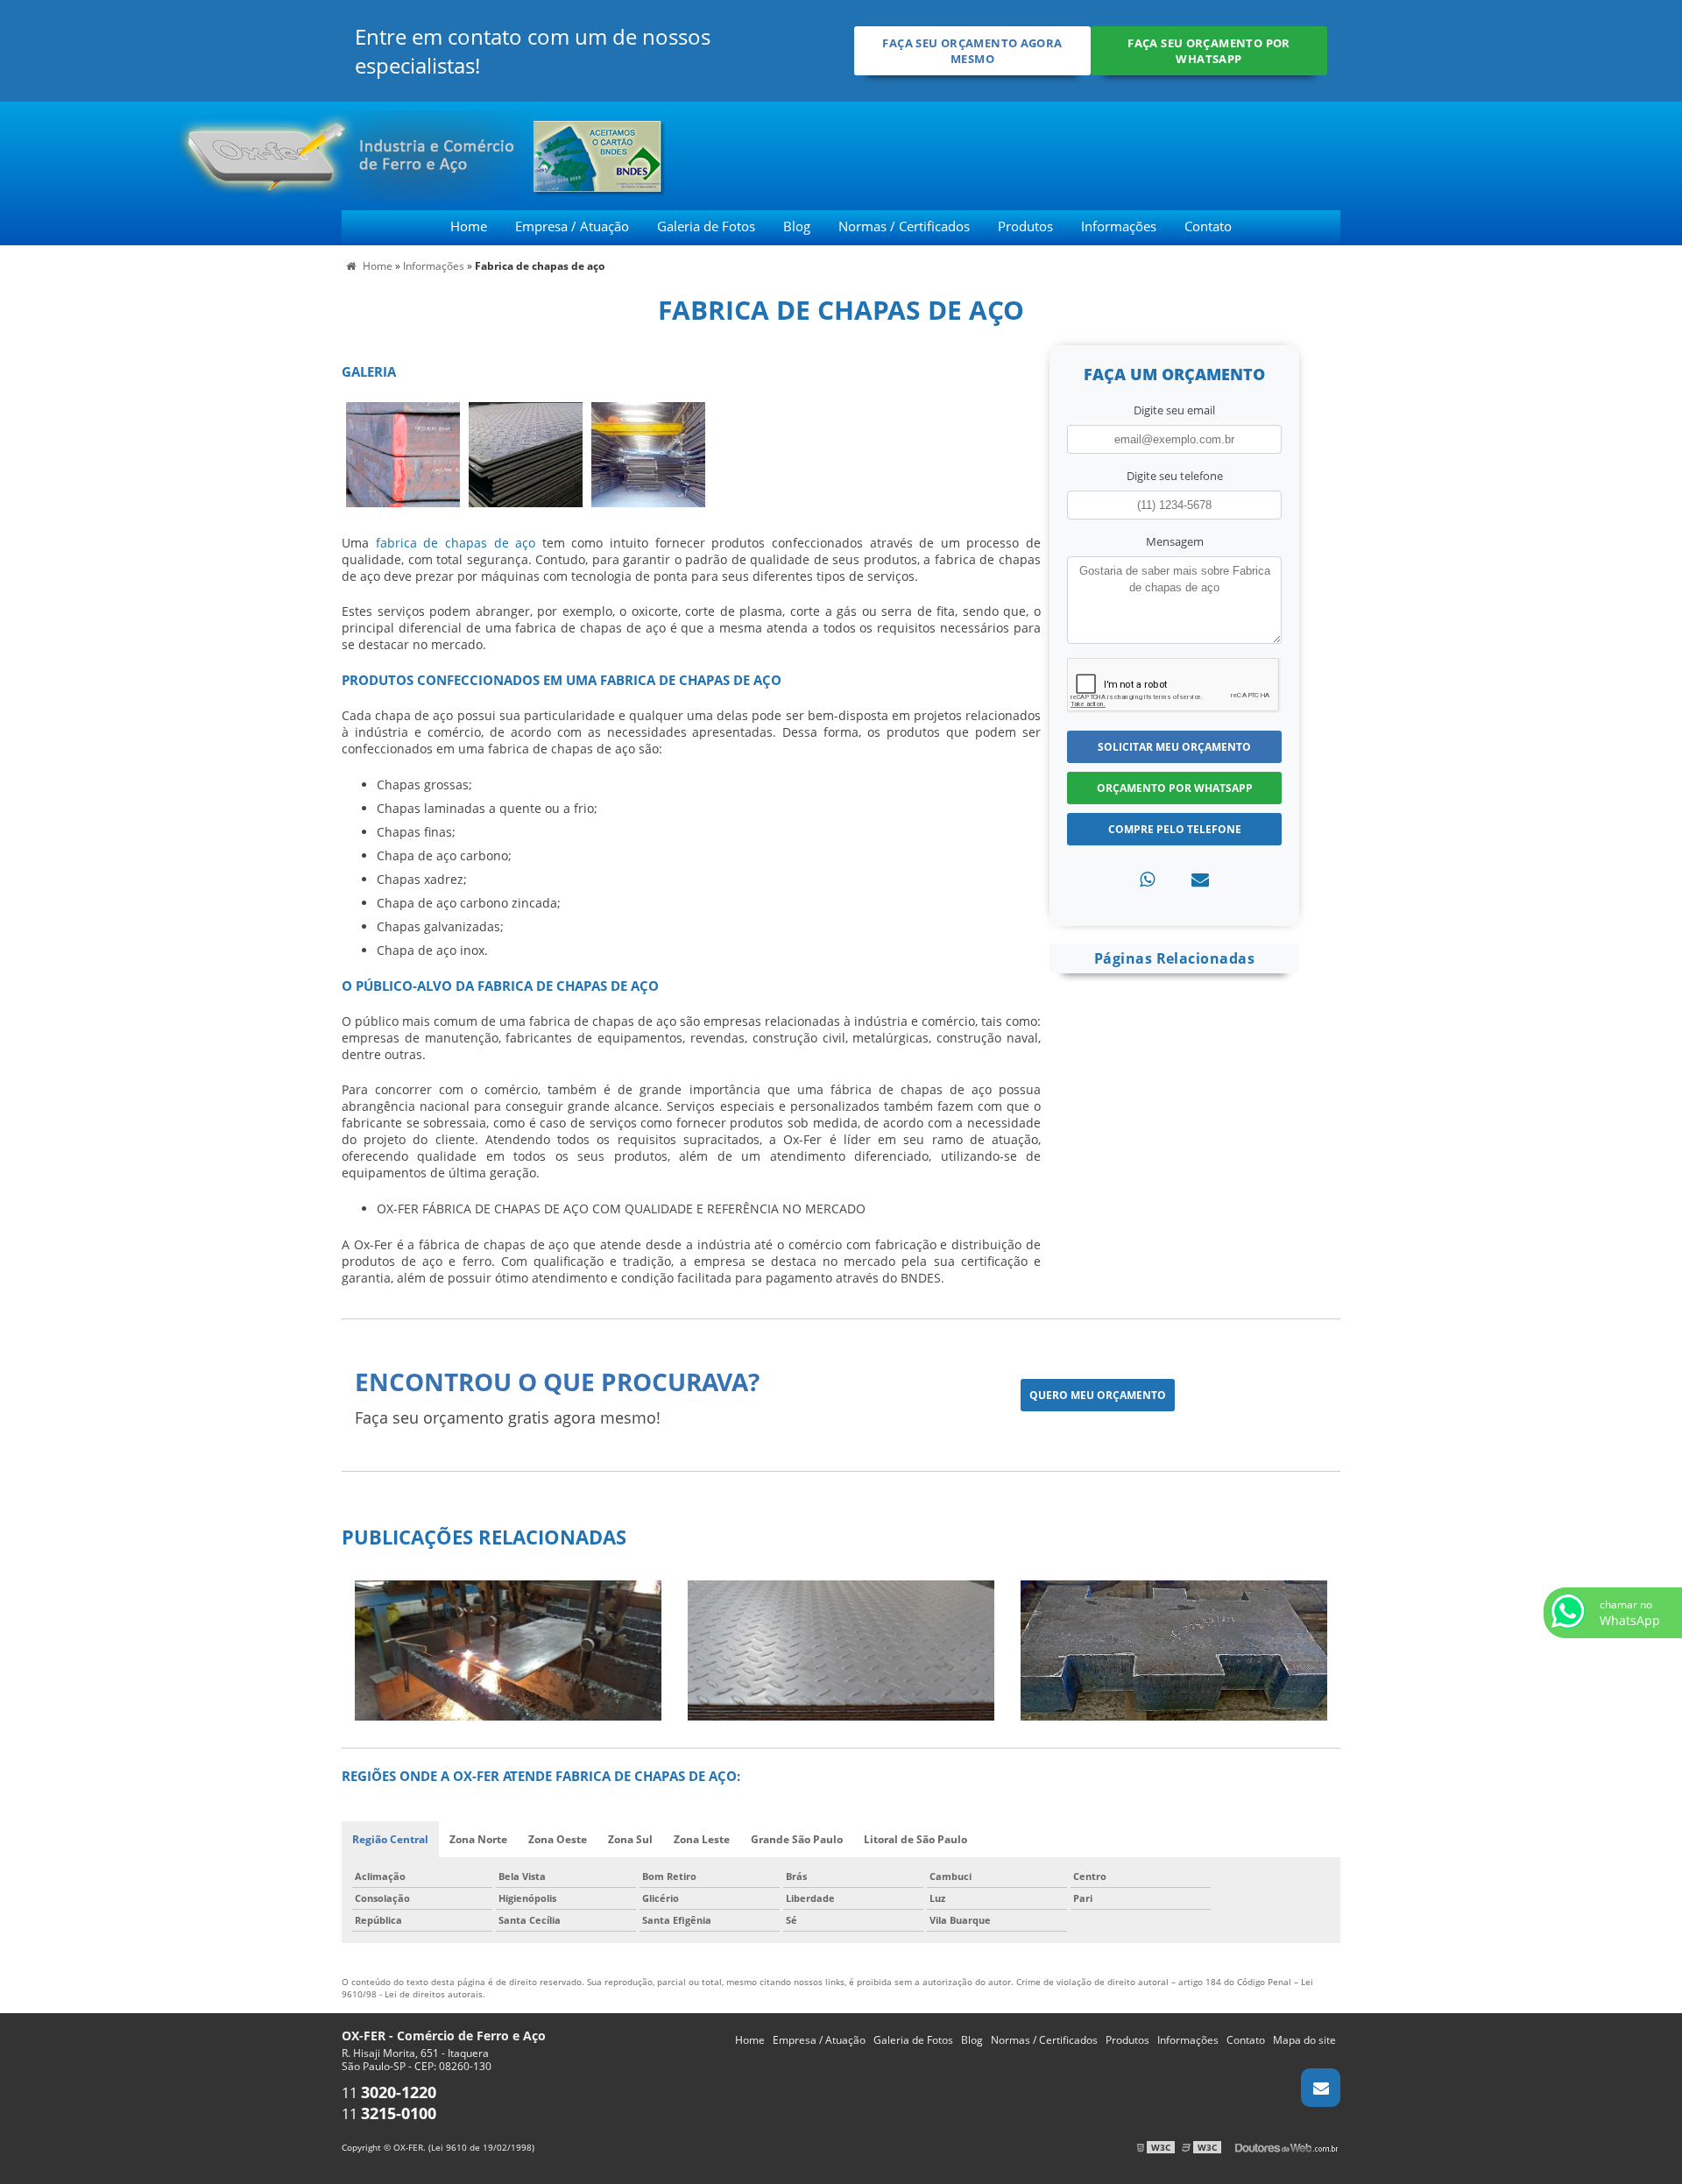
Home (469, 226)
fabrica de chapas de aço (456, 543)
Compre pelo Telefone (1175, 829)
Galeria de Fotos (706, 226)
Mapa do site (1304, 2040)
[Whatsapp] (1147, 879)
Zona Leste (702, 1839)
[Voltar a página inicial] (247, 154)
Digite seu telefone (1175, 476)
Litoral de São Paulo (915, 1839)
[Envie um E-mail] (1321, 2088)
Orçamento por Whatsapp (1175, 788)
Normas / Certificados (904, 226)
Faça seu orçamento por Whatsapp (1208, 51)
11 (389, 2093)
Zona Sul (630, 1839)
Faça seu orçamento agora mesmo (972, 51)
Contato (1208, 226)
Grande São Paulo (797, 1839)
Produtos (1025, 226)
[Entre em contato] (1200, 879)
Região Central (390, 1839)
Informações (1119, 226)
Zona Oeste (558, 1839)
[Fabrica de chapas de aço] (403, 453)
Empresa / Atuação (572, 226)
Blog (797, 226)
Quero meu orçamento (1098, 1395)
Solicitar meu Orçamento (1174, 747)
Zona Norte (478, 1839)
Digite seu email (1174, 410)
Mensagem (1175, 541)
